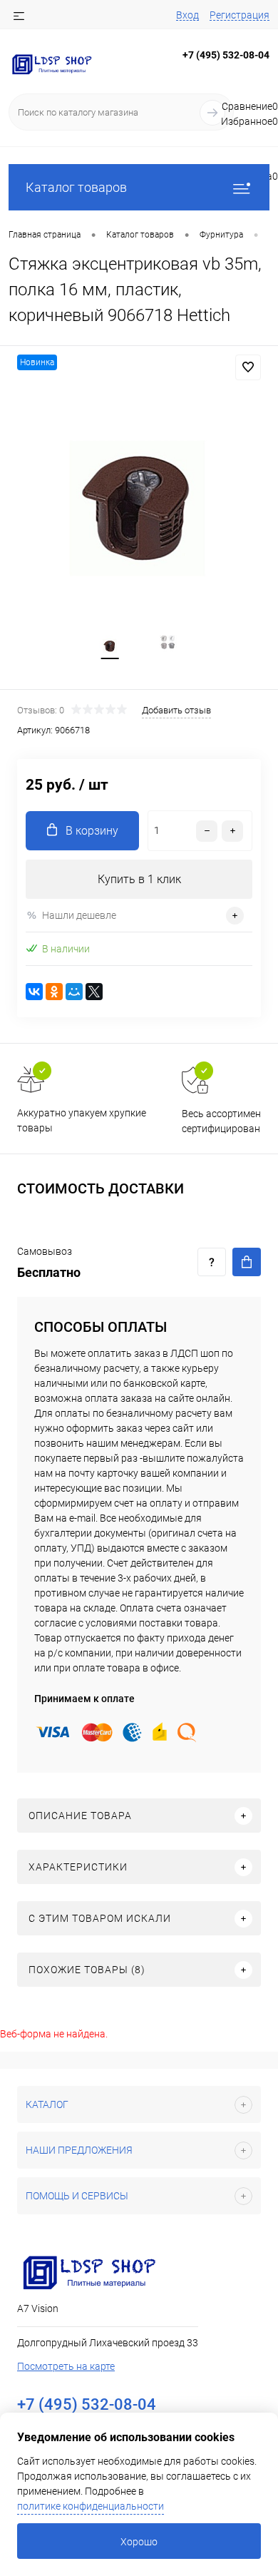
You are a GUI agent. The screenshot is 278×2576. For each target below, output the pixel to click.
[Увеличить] (139, 503)
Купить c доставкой (247, 1262)
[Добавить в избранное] (248, 367)
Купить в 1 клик (139, 879)
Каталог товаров (76, 187)
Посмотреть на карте (66, 2366)
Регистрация (240, 15)
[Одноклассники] (54, 992)
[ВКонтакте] (34, 992)
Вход (187, 15)
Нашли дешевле (79, 915)
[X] (94, 992)
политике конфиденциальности (91, 2506)
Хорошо (139, 2542)
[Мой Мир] (74, 992)
